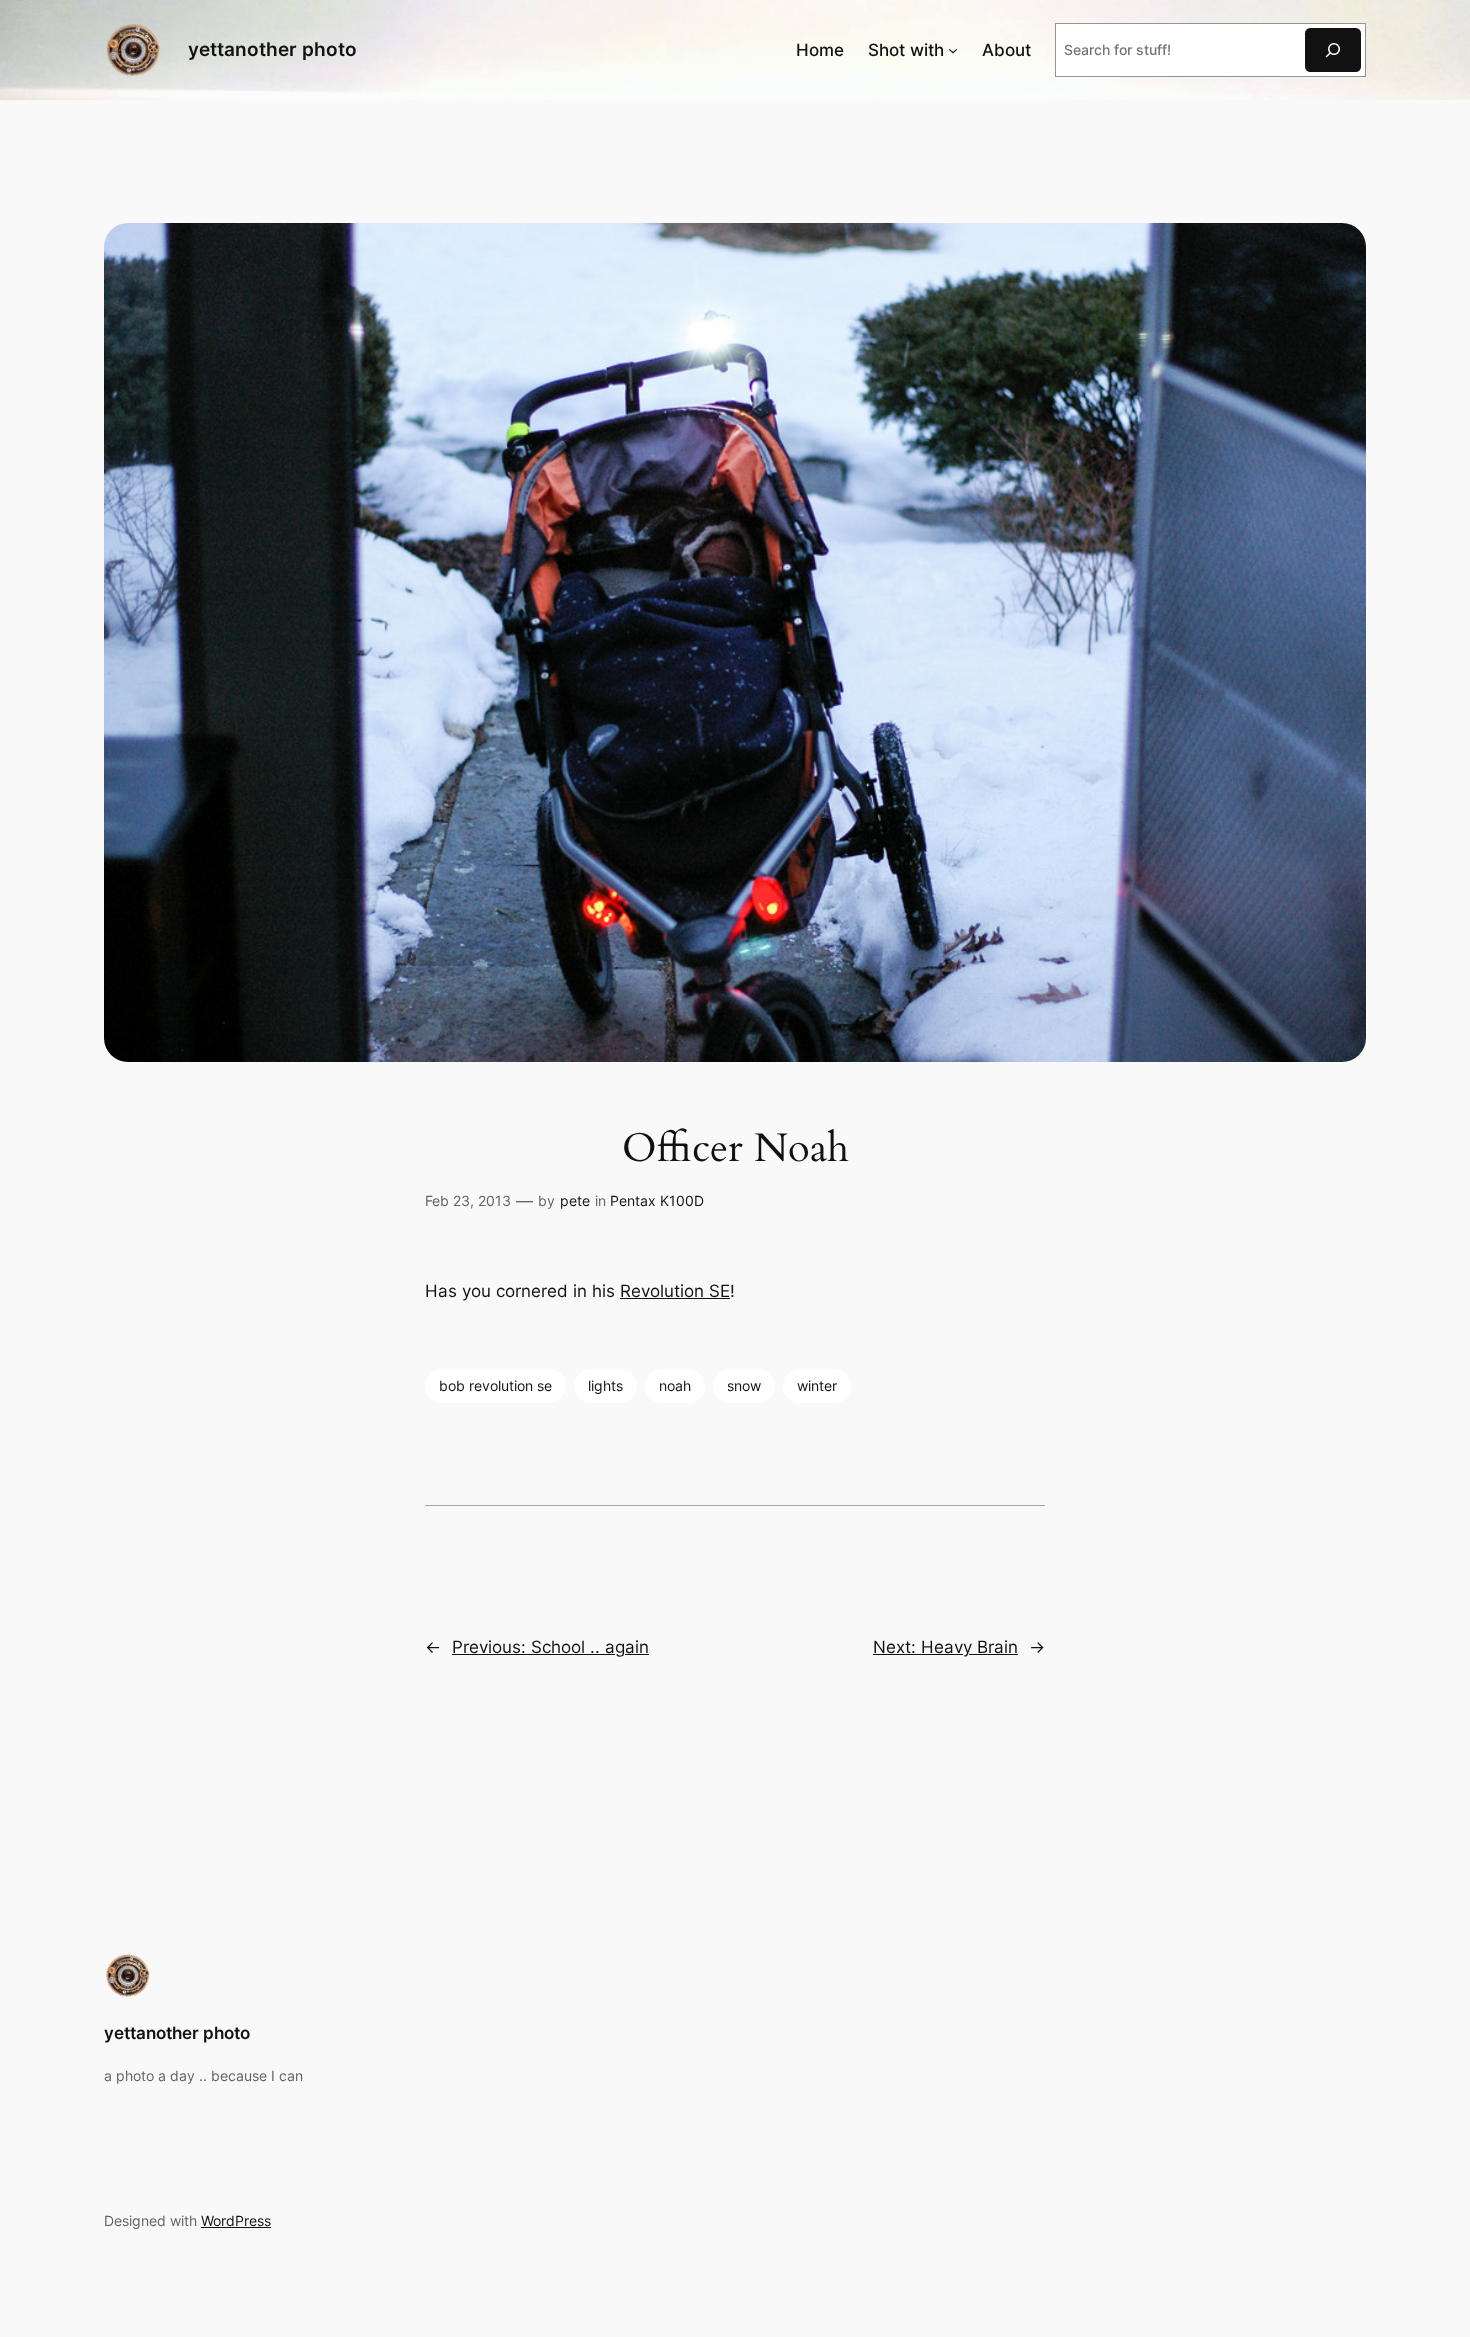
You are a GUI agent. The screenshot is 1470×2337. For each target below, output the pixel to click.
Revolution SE (675, 1291)
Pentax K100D (657, 1200)
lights (605, 1385)
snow (744, 1385)
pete (575, 1200)
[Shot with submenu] (953, 50)
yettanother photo (272, 49)
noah (675, 1385)
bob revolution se (495, 1385)
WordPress (236, 2220)
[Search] (1333, 49)
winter (817, 1385)
